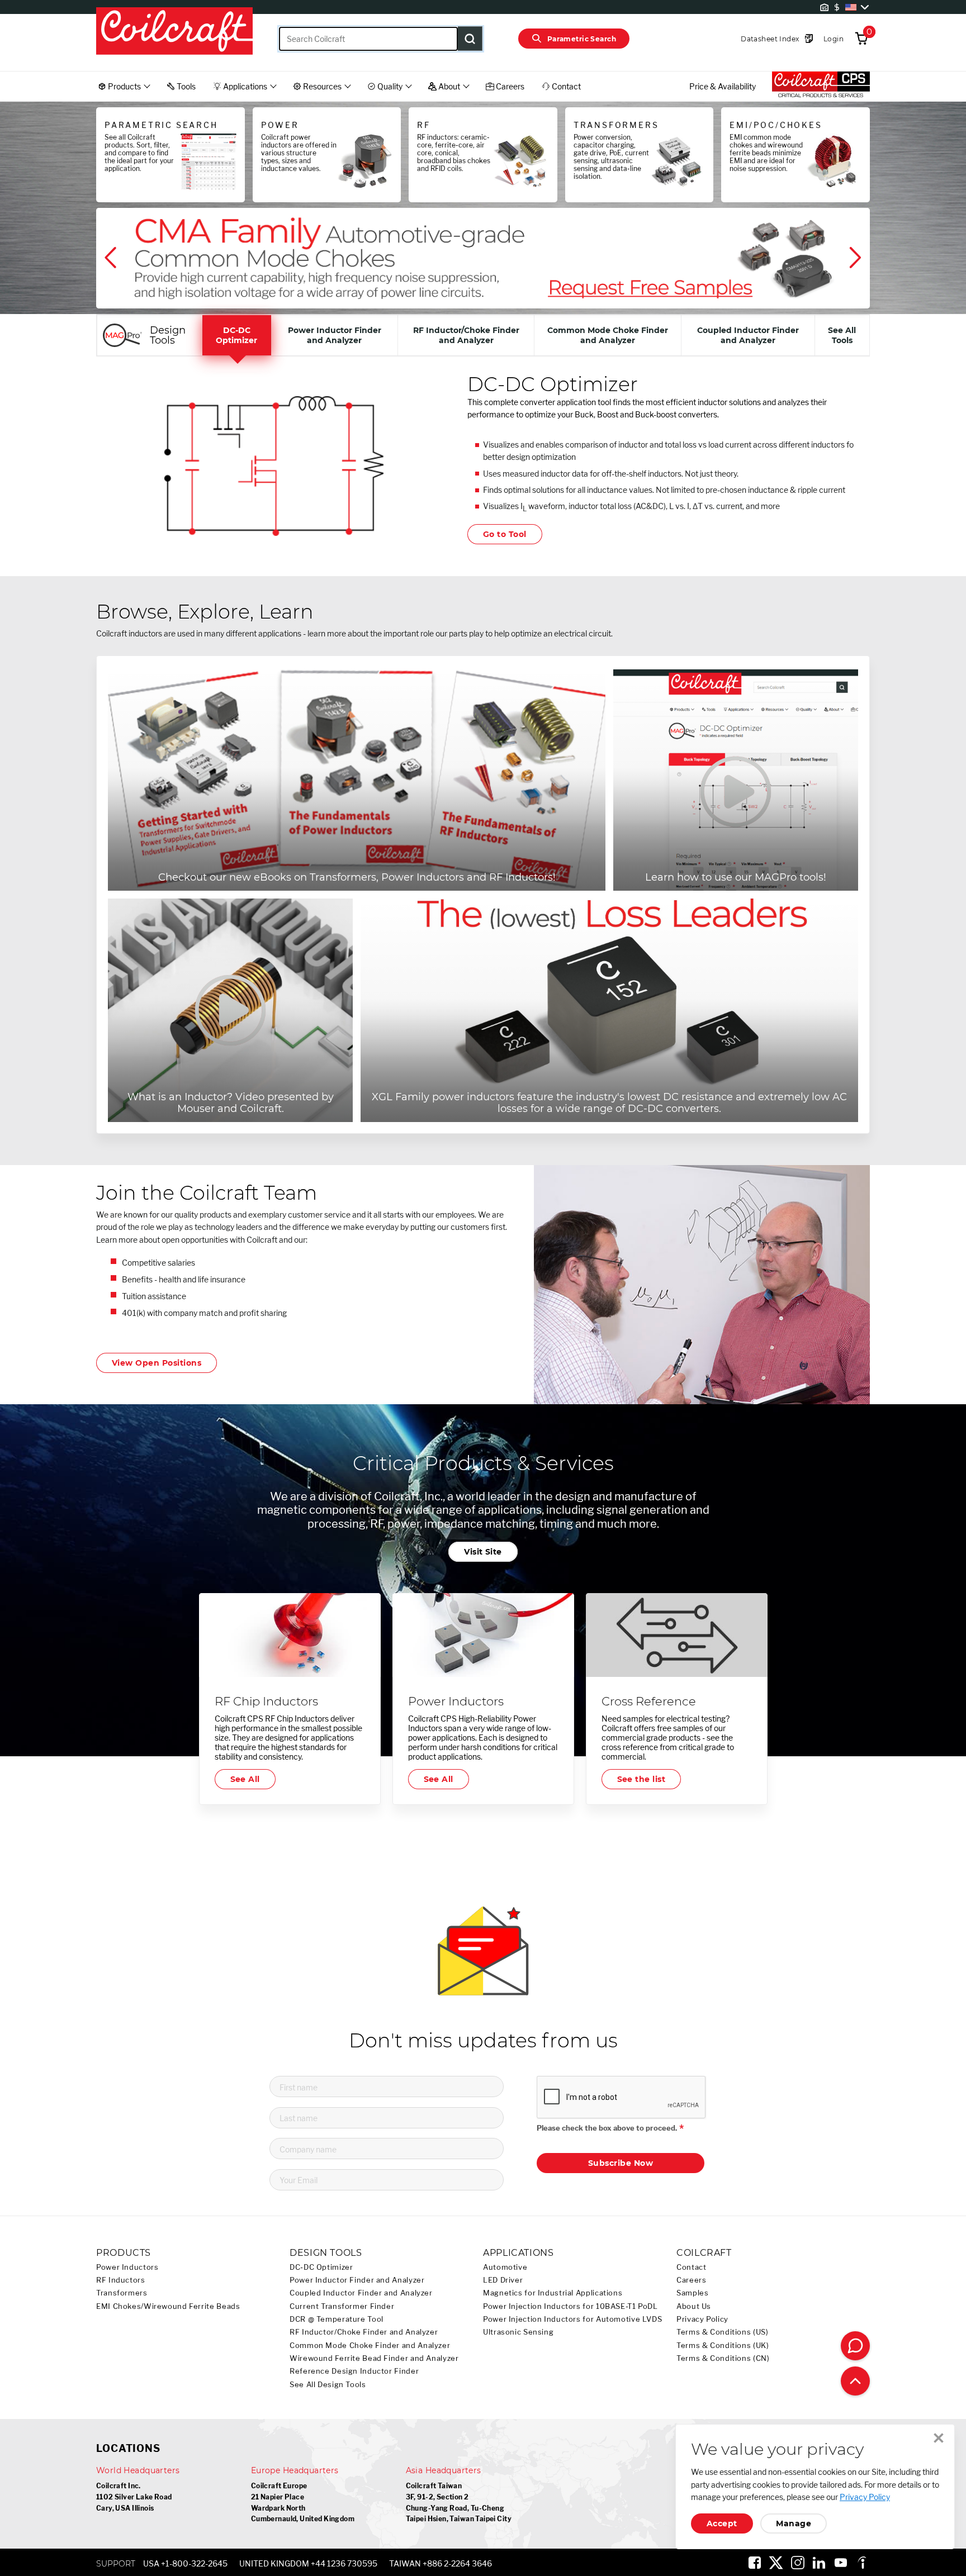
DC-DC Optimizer (321, 2267)
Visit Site (483, 1552)
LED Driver (503, 2280)
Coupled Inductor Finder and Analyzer (361, 2293)
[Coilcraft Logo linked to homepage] (174, 32)
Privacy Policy (702, 2319)
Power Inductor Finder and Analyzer (357, 2280)
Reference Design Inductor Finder (354, 2371)
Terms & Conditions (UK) (723, 2346)
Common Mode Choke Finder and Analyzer (370, 2346)
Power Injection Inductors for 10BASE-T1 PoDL (570, 2306)
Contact (691, 2267)
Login (834, 39)
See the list (641, 1779)
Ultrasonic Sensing (518, 2332)
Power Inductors (127, 2267)
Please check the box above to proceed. (607, 2128)
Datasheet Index (770, 39)
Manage (794, 2523)
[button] (112, 258)
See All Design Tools (328, 2385)
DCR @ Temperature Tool (337, 2319)
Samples (692, 2293)
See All (245, 1779)
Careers (691, 2280)
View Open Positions (157, 1363)
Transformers (122, 2293)
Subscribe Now (621, 2163)
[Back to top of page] (855, 2381)
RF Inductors (121, 2280)
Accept (722, 2523)
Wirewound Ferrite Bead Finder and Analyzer (374, 2358)
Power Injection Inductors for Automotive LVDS (572, 2319)
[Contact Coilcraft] (855, 2346)
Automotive (505, 2267)
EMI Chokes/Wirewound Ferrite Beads (168, 2306)
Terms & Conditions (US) (723, 2332)
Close (939, 2438)
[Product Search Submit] (470, 39)
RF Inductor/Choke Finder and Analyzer (364, 2332)
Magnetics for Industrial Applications (553, 2293)
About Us (694, 2306)
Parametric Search (582, 39)
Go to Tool (505, 534)
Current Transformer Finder (342, 2306)
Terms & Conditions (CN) (723, 2358)
